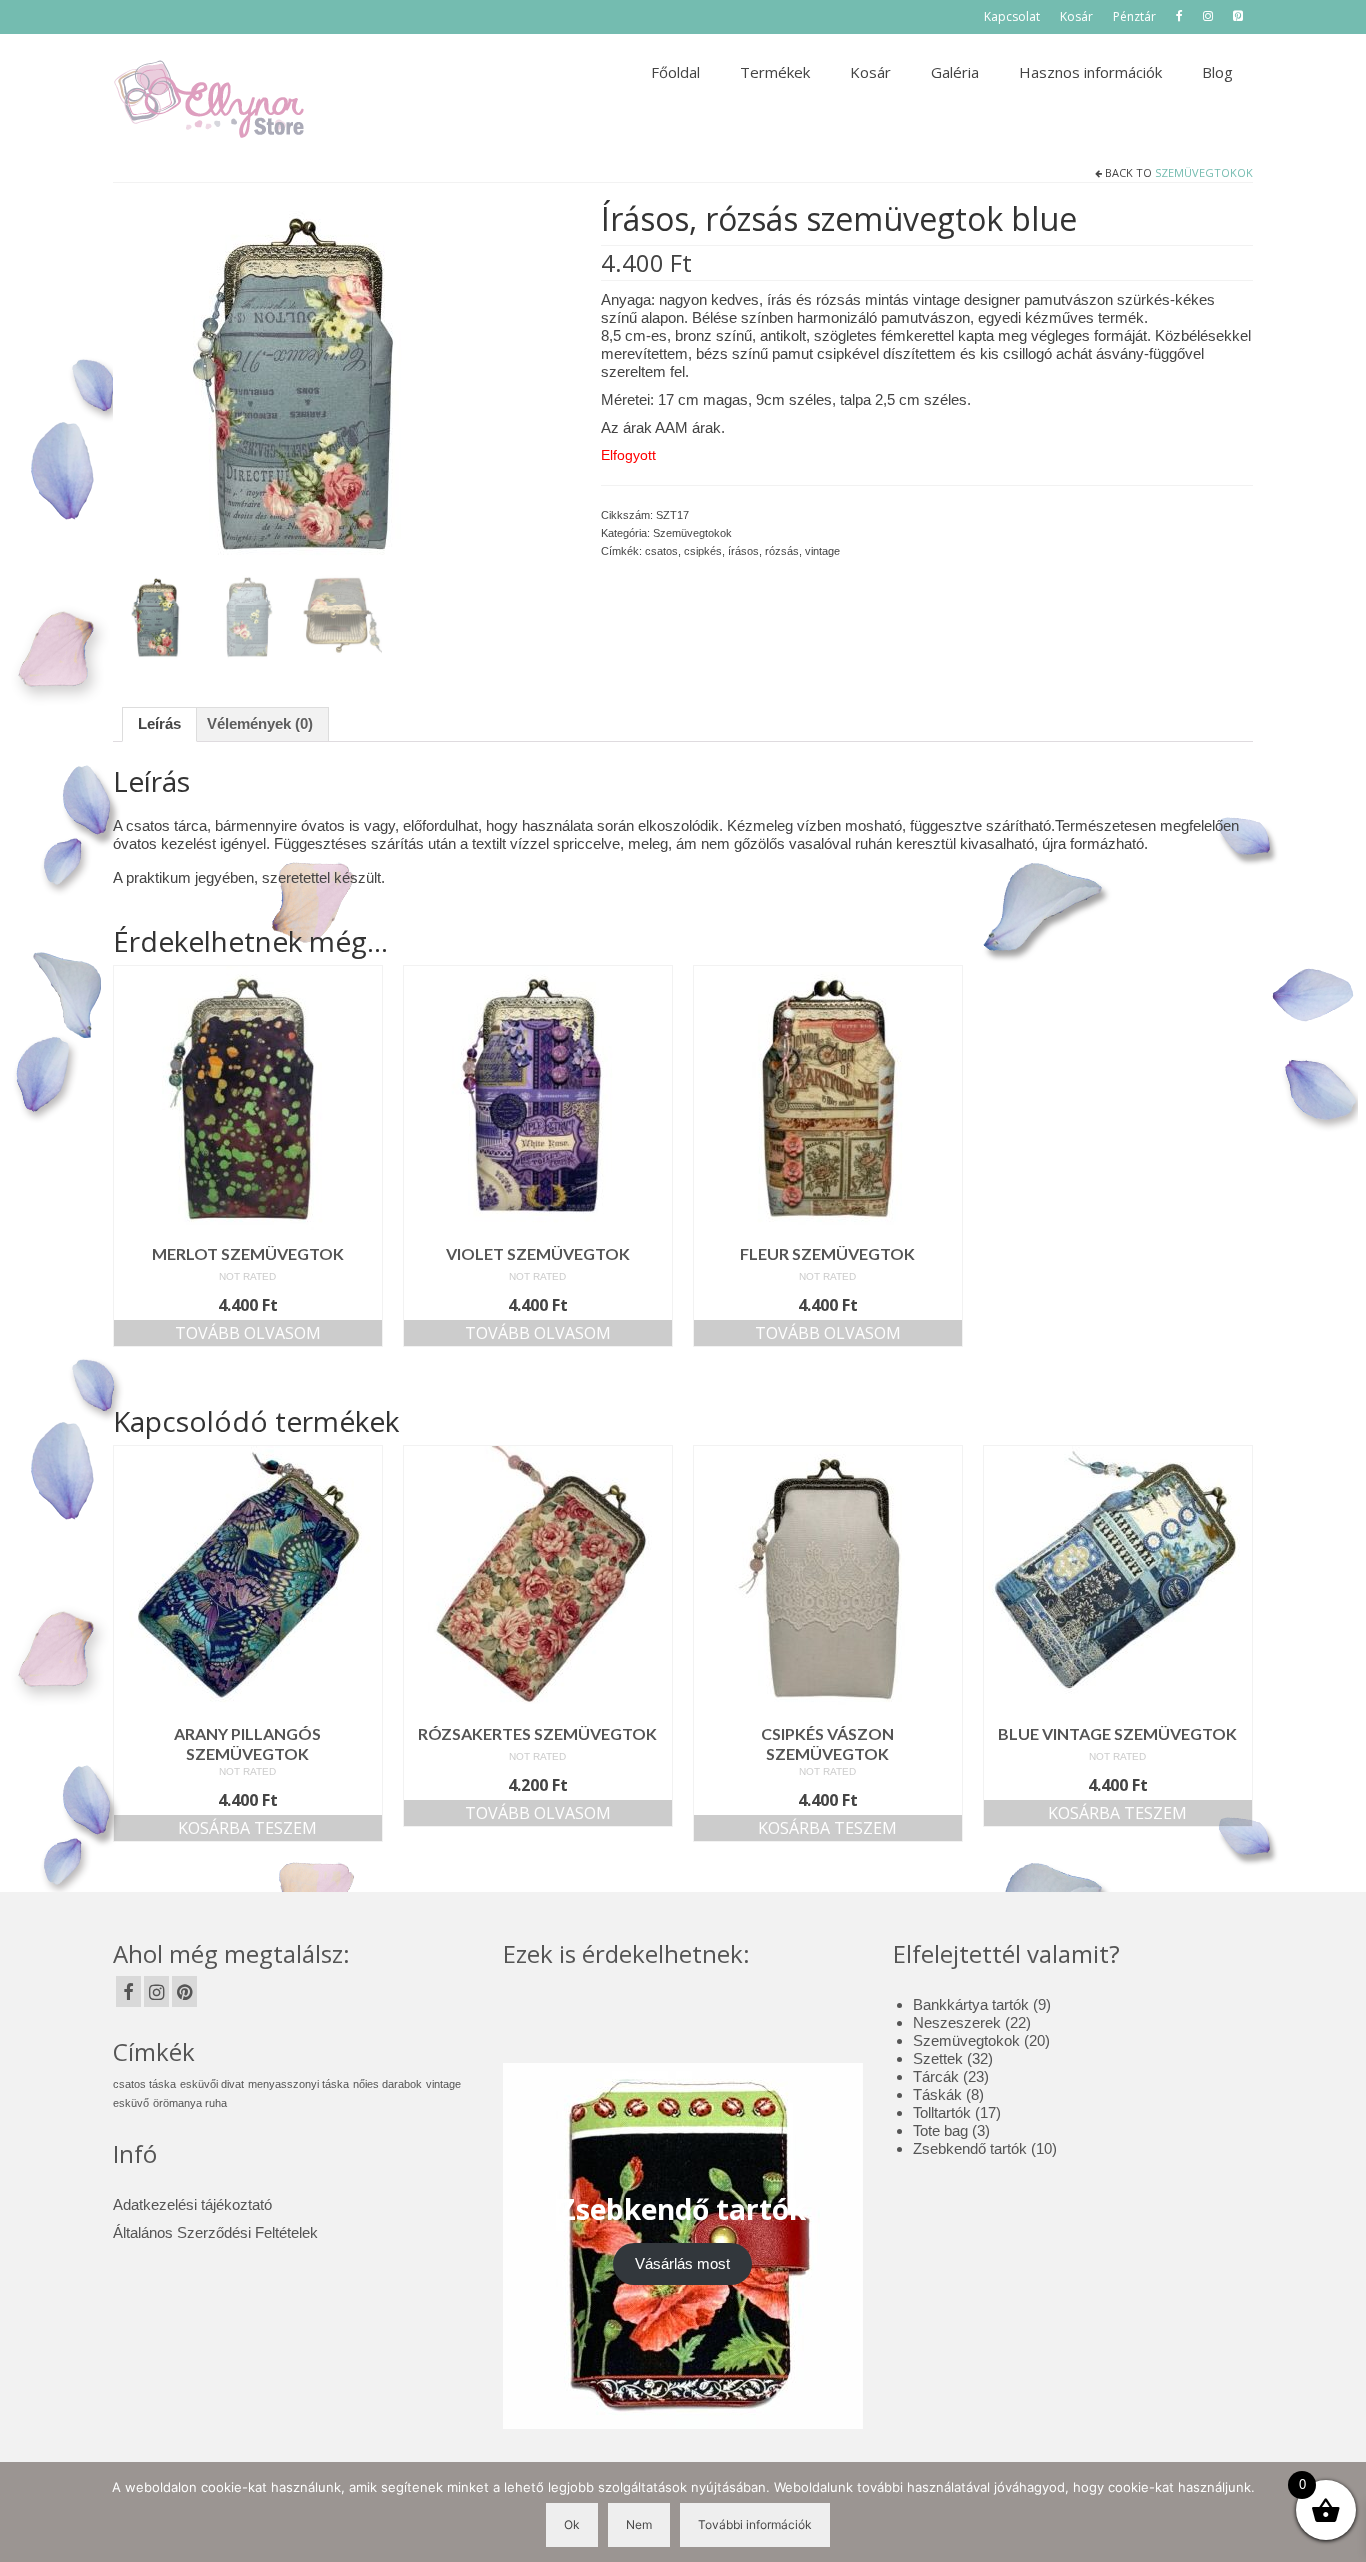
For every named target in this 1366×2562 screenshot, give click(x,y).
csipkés (703, 551)
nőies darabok (387, 2084)
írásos (743, 551)
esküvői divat (212, 2084)
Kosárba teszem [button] (247, 1828)
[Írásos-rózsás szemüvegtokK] (296, 384)
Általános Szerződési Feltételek (215, 2232)
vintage (822, 551)
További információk (755, 2524)
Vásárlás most (682, 2263)
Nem (639, 2524)
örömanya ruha (190, 2103)
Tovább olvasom (248, 1333)
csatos (661, 551)
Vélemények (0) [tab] (260, 723)
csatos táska (144, 2084)
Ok (572, 2524)
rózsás (782, 551)
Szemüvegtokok (1204, 172)
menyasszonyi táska (298, 2084)
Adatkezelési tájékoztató (192, 2204)
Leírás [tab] (159, 723)
